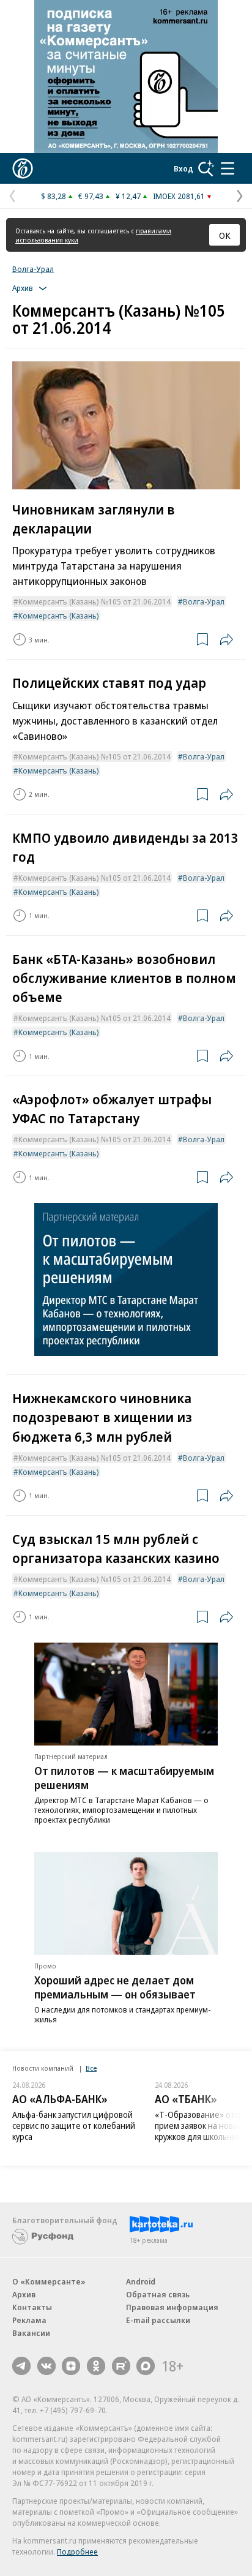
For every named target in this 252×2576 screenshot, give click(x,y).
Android (141, 2281)
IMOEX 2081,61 (179, 196)
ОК (225, 235)
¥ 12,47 (128, 196)
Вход (183, 168)
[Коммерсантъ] (23, 168)
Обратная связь (158, 2294)
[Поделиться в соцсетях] (226, 639)
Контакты (32, 2307)
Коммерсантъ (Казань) (59, 616)
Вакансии (31, 2333)
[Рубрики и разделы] (228, 168)
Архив (24, 2294)
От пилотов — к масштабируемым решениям (124, 1778)
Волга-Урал (33, 269)
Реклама (29, 2320)
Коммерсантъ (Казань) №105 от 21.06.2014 (94, 601)
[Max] (146, 2366)
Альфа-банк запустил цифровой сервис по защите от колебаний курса (74, 2126)
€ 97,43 (91, 196)
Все (91, 2068)
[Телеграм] (21, 2366)
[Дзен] (71, 2366)
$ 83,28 (54, 196)
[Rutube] (121, 2366)
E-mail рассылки (158, 2320)
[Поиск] (206, 168)
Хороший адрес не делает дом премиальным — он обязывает (115, 1987)
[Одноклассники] (96, 2366)
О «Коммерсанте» (49, 2281)
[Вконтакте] (46, 2366)
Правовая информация (172, 2307)
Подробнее (77, 2552)
